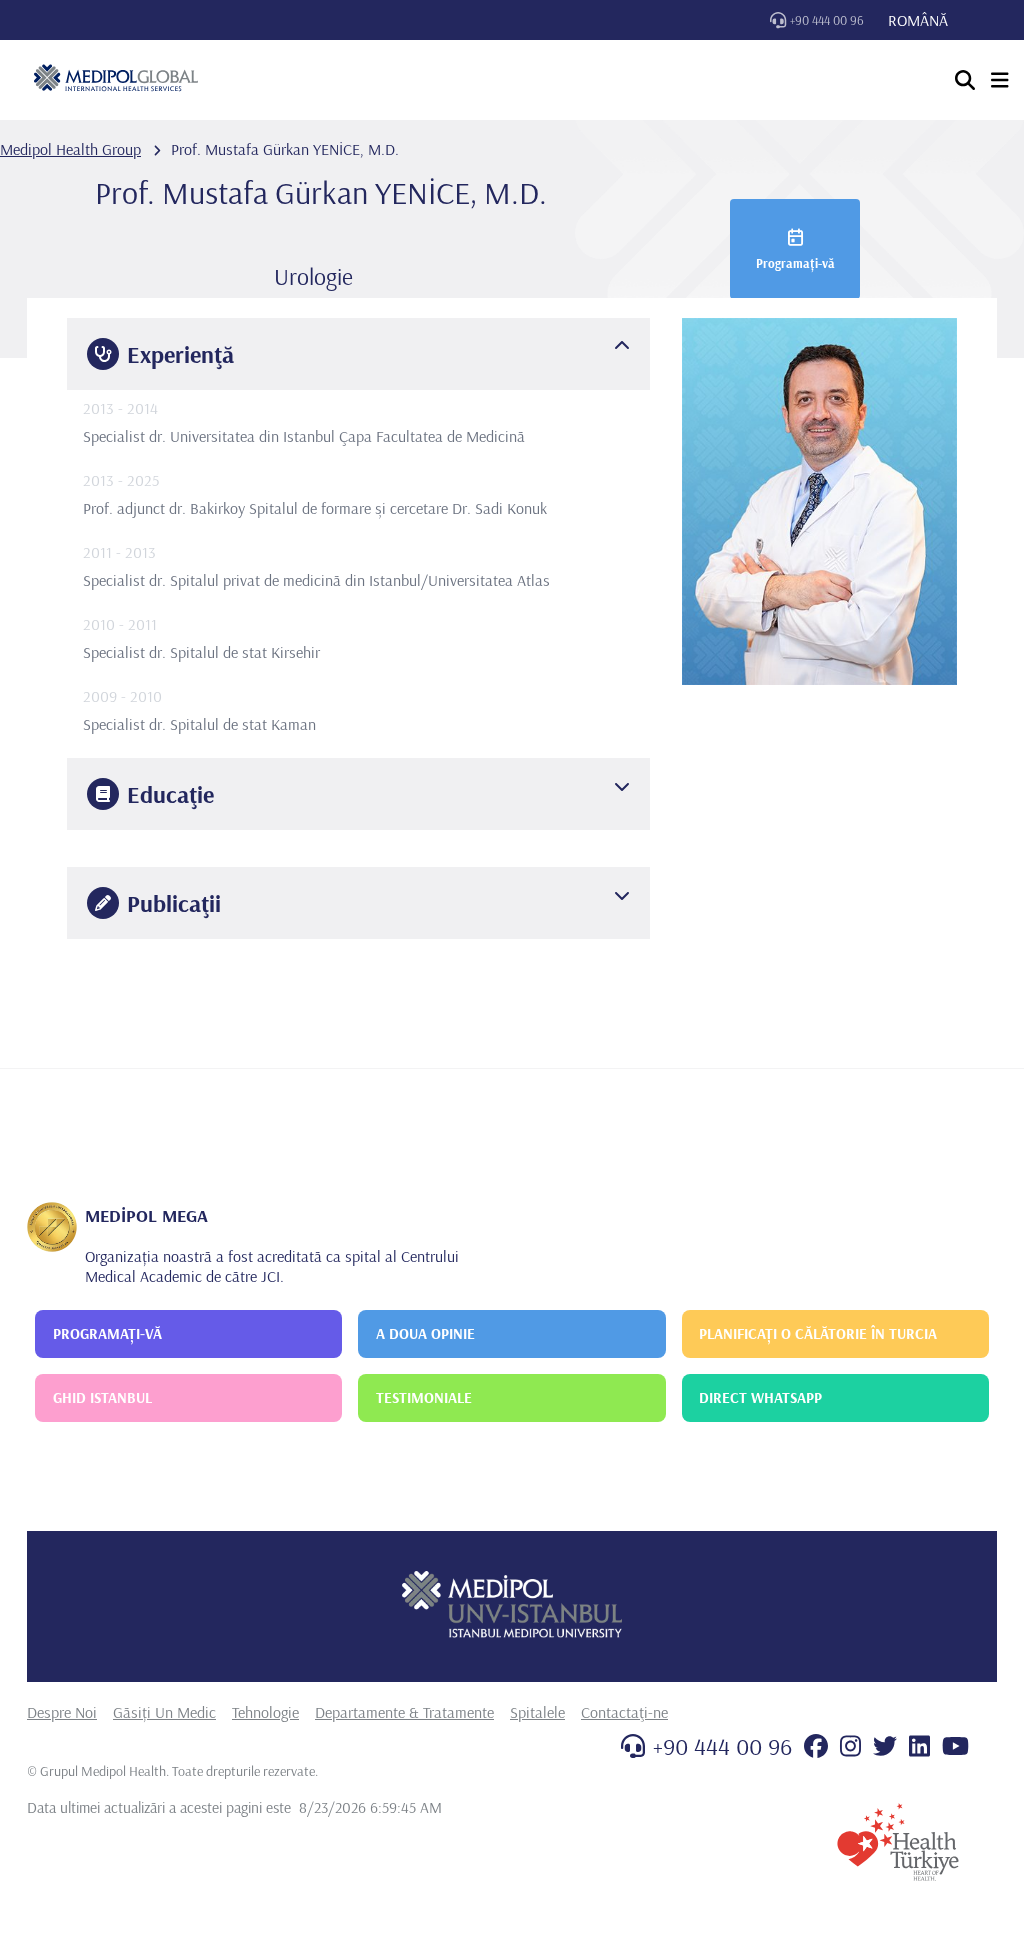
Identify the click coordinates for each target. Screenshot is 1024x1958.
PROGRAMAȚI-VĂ (107, 1333)
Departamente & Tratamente (404, 1712)
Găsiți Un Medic (164, 1712)
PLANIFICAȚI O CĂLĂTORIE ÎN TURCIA (818, 1333)
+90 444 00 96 (827, 20)
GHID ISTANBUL (102, 1397)
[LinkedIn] (919, 1746)
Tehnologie (265, 1712)
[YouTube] (955, 1746)
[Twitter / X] (885, 1746)
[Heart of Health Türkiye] (898, 1842)
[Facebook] (816, 1746)
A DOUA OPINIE (425, 1333)
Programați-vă (795, 263)
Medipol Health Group (70, 149)
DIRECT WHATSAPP (760, 1397)
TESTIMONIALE (424, 1397)
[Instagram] (850, 1746)
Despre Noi (62, 1712)
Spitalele (537, 1712)
